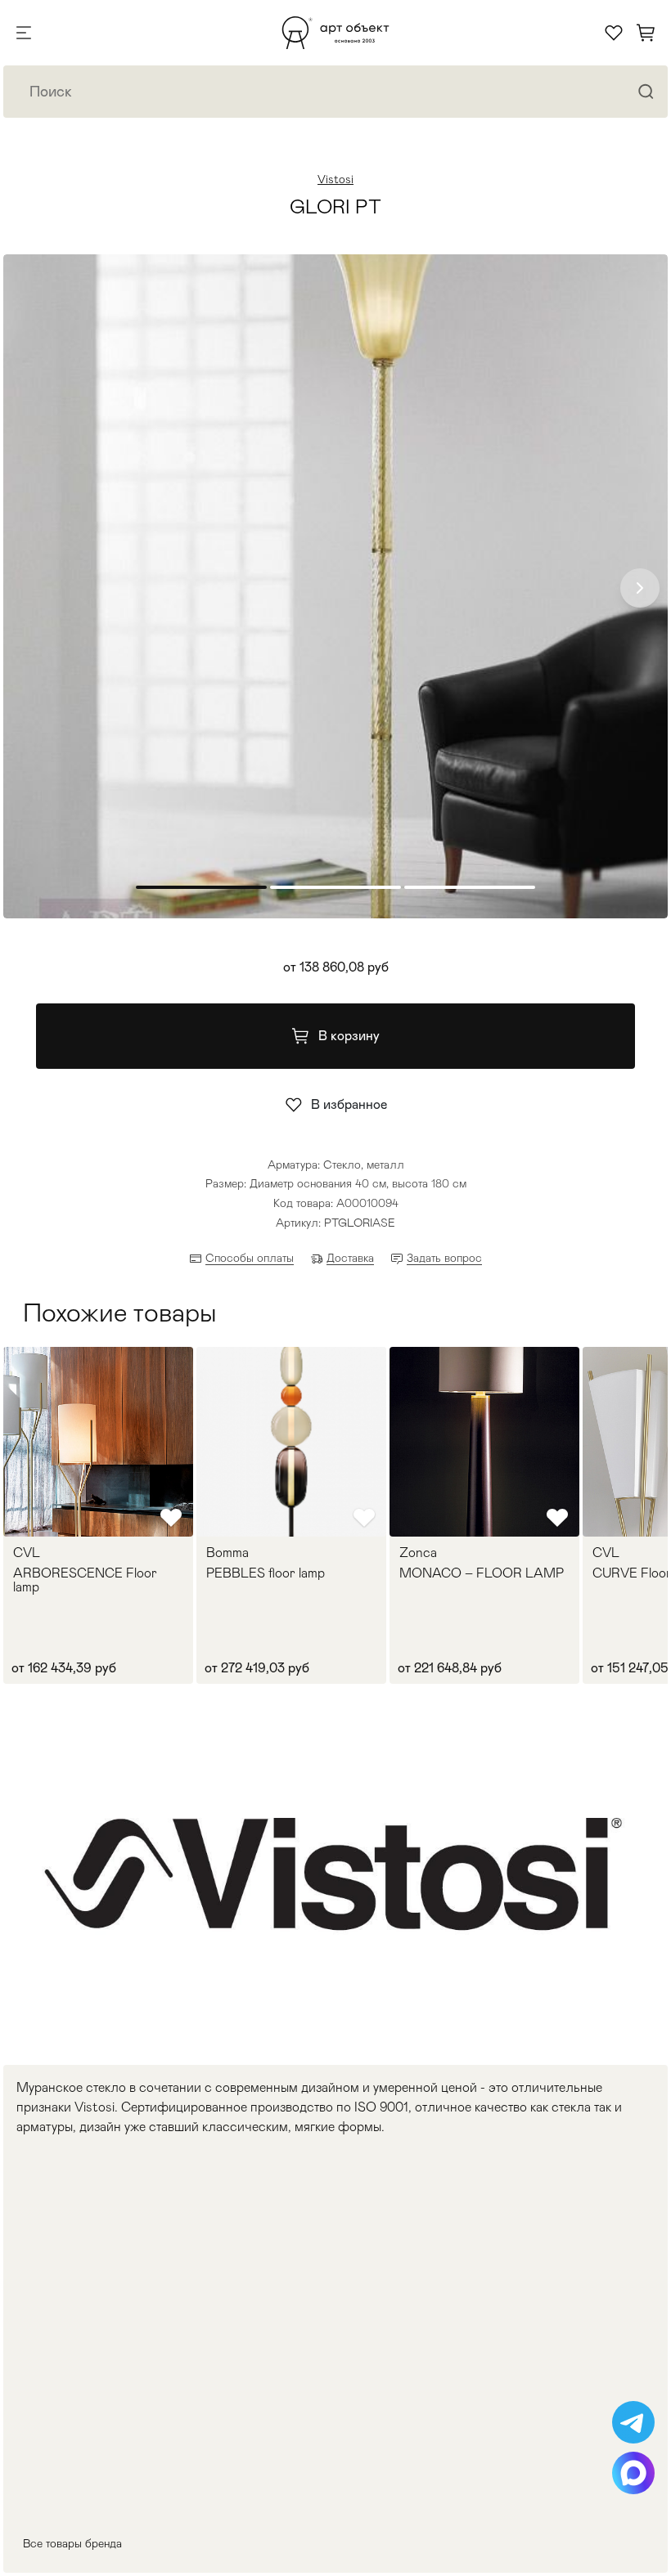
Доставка (350, 1258)
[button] (640, 588)
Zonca (418, 1553)
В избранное (349, 1104)
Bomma (227, 1553)
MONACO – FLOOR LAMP (482, 1573)
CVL (27, 1553)
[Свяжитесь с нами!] (633, 2422)
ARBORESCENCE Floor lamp (85, 1580)
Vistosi (335, 179)
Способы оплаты (250, 1258)
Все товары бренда (72, 2543)
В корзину (349, 1036)
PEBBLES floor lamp (266, 1573)
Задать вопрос (444, 1258)
